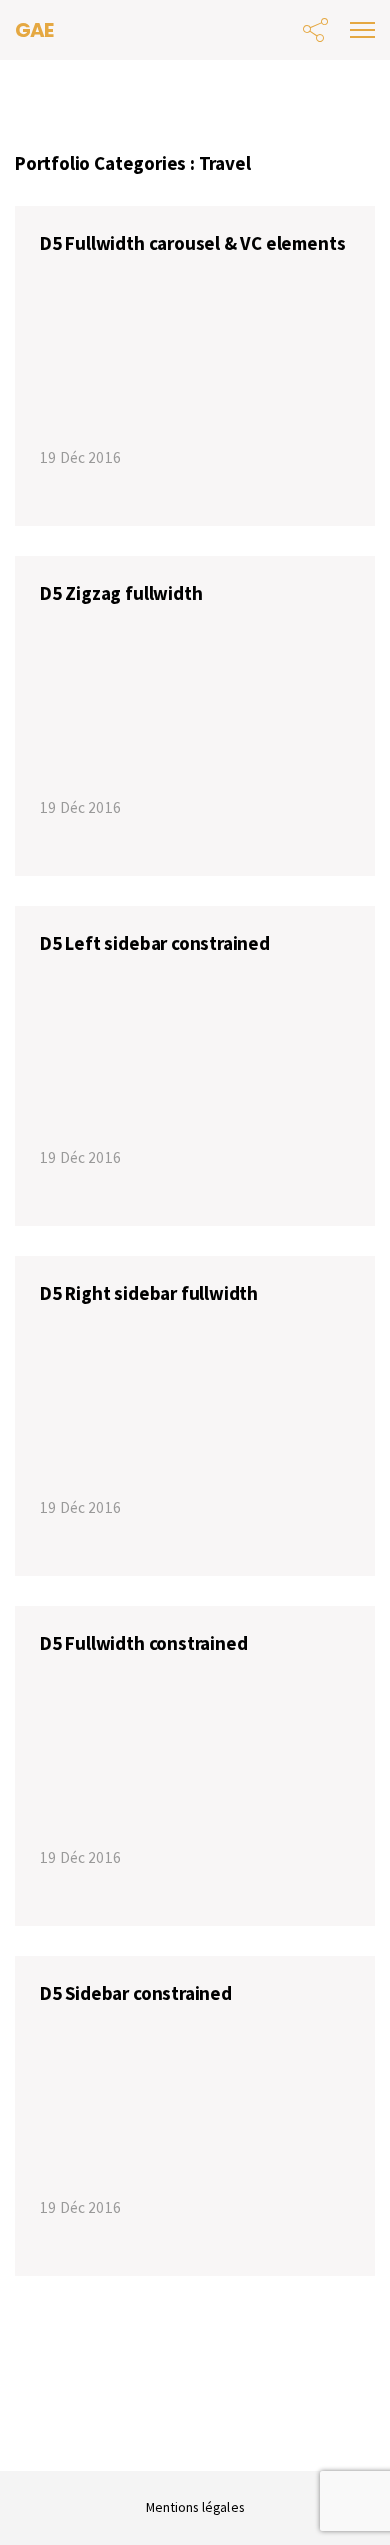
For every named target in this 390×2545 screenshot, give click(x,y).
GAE (33, 30)
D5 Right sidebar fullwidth (149, 1293)
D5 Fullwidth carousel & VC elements (192, 243)
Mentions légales (195, 2507)
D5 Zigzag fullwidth (121, 593)
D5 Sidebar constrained (136, 1993)
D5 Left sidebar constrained (155, 943)
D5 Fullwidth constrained (143, 1643)
